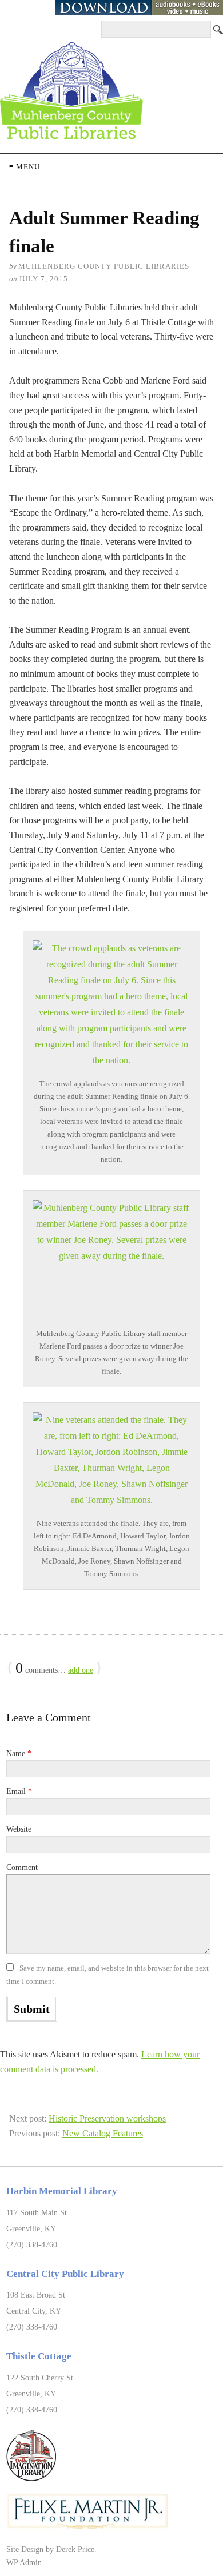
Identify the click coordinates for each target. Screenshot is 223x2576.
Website (19, 1829)
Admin (24, 2562)
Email (19, 1791)
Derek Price (75, 2549)
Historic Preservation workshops (107, 2118)
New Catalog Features (103, 2133)
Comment (22, 1867)
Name (19, 1754)
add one (81, 1670)
